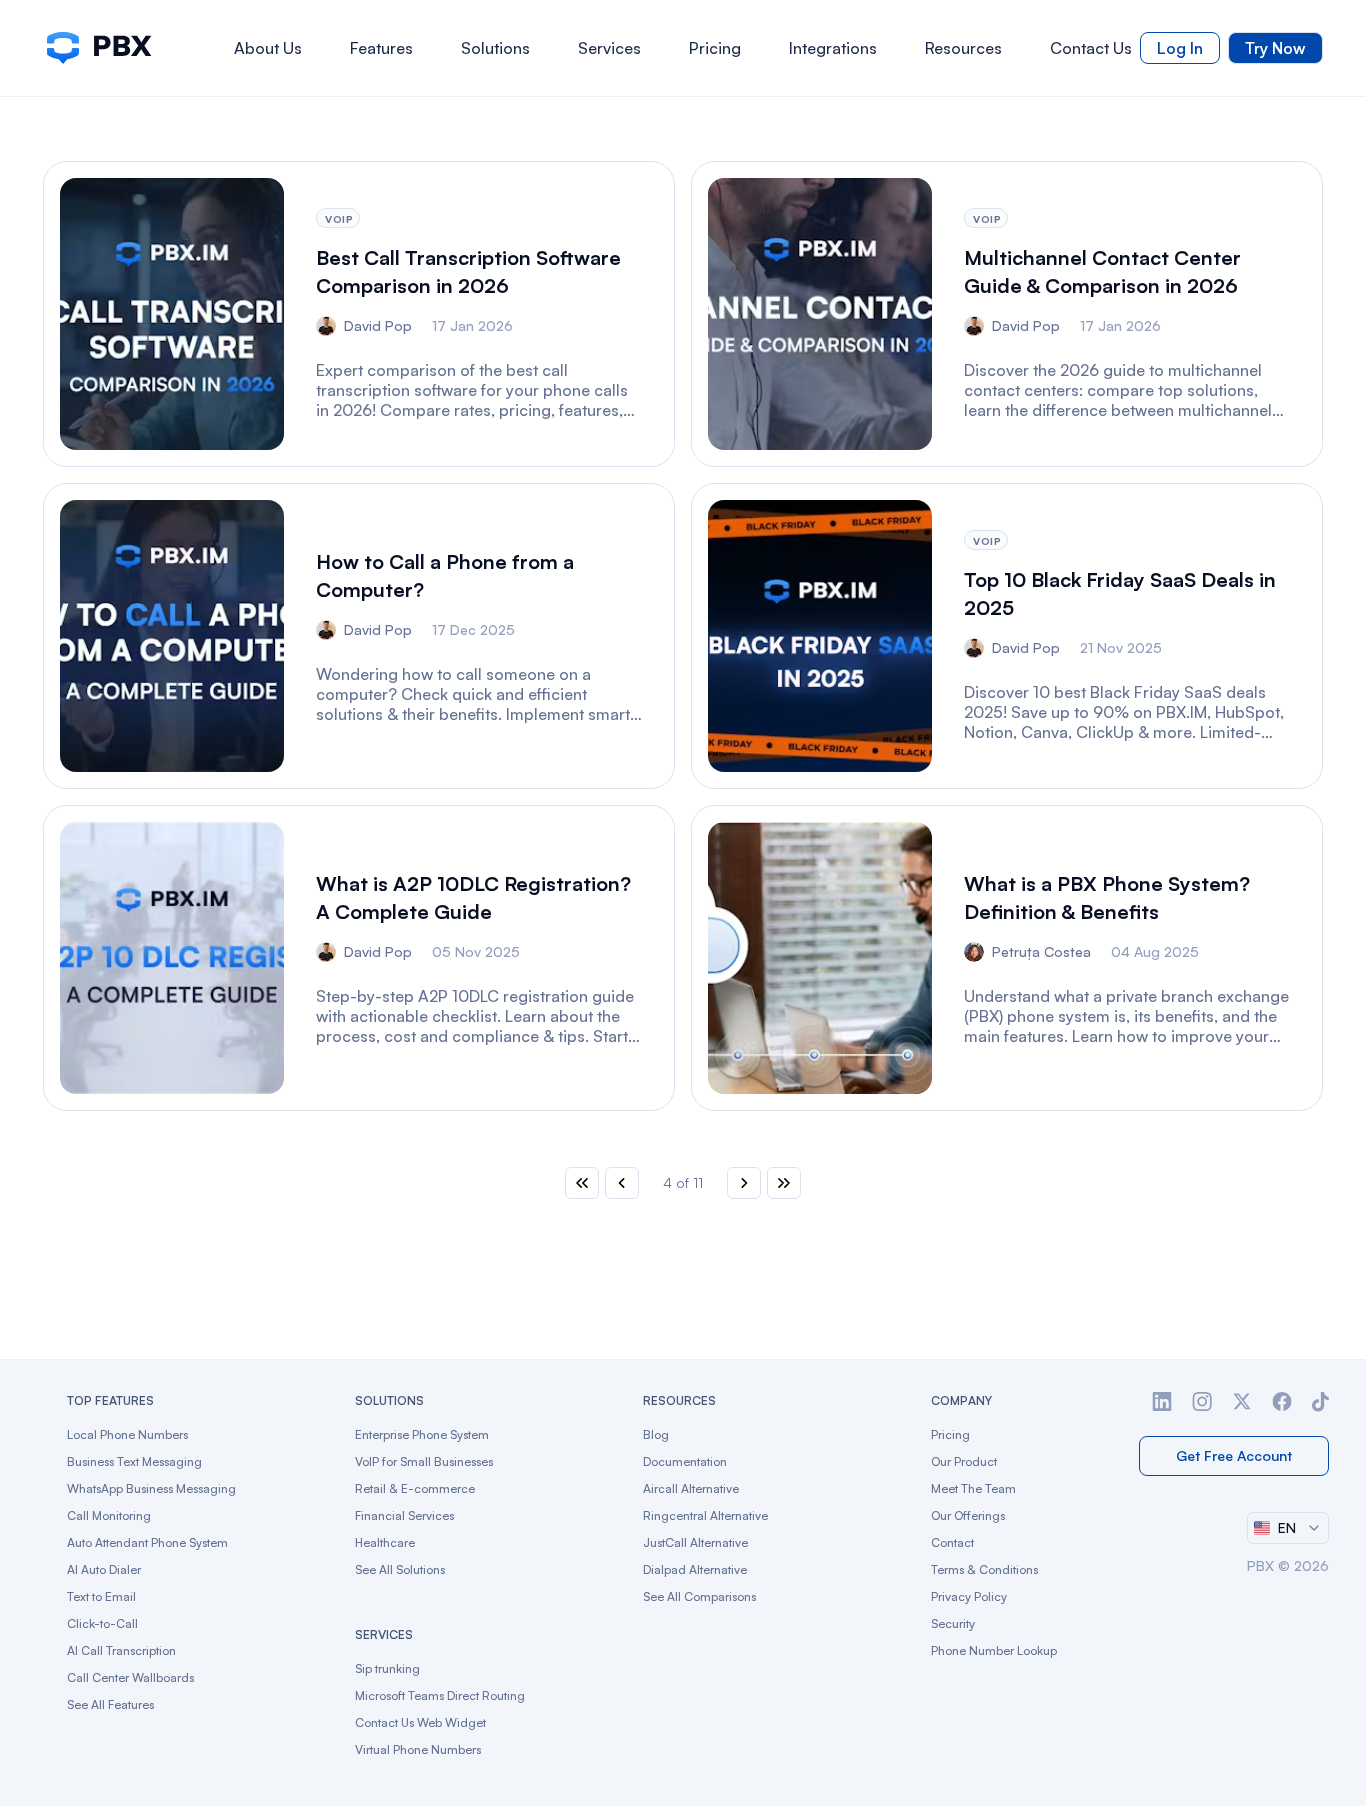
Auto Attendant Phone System (147, 1542)
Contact (952, 1542)
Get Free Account (1234, 1455)
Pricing (715, 48)
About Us (268, 48)
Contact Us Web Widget (420, 1722)
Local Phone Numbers (127, 1434)
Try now (1275, 48)
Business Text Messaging (134, 1461)
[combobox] (1288, 1528)
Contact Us (1091, 48)
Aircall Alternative (691, 1488)
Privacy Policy (969, 1596)
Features (381, 48)
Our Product (964, 1461)
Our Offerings (968, 1515)
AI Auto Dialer (104, 1569)
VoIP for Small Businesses (424, 1461)
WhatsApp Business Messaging (151, 1488)
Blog (656, 1434)
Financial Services (404, 1515)
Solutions (495, 48)
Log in (1180, 48)
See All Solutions (400, 1569)
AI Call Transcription (121, 1650)
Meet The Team (973, 1488)
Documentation (685, 1461)
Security (953, 1623)
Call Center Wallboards (130, 1677)
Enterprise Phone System (422, 1434)
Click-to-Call (102, 1623)
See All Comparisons (699, 1596)
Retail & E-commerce (415, 1488)
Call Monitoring (109, 1515)
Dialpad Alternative (695, 1569)
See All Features (110, 1704)
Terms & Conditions (984, 1569)
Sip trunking (387, 1668)
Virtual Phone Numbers (418, 1749)
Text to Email (101, 1596)
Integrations (833, 48)
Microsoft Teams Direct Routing (440, 1695)
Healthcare (385, 1542)
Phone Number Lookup (994, 1650)
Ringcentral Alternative (705, 1515)
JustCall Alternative (695, 1542)
